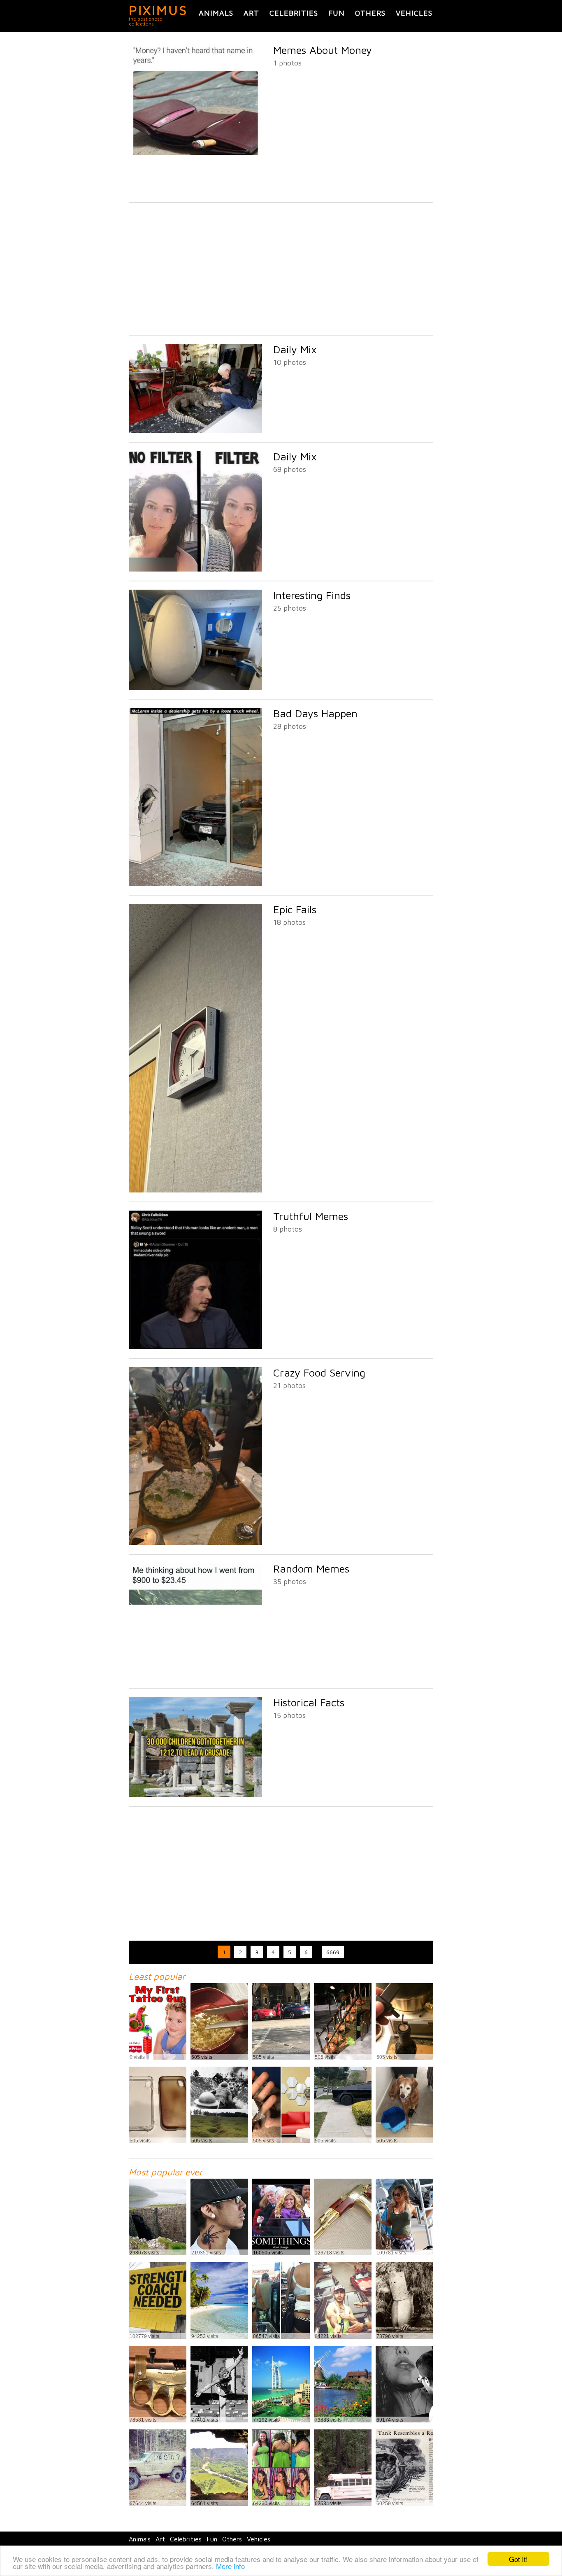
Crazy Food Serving (319, 1372)
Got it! (518, 2559)
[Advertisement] (281, 269)
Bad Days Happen (315, 713)
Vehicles (414, 13)
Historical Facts (309, 1702)
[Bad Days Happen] (195, 883)
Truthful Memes (311, 1216)
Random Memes (311, 1568)
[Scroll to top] (502, 2540)
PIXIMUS (158, 10)
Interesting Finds (312, 595)
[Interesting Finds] (195, 687)
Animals (216, 13)
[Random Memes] (195, 1676)
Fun (337, 13)
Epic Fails (295, 909)
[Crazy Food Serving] (195, 1543)
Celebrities (294, 13)
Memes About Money (323, 50)
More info (230, 2566)
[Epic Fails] (195, 1190)
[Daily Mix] (195, 430)
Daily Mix (295, 349)
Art (251, 13)
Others (370, 13)
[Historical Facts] (195, 1795)
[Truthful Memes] (195, 1347)
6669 (333, 1952)
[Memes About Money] (195, 191)
